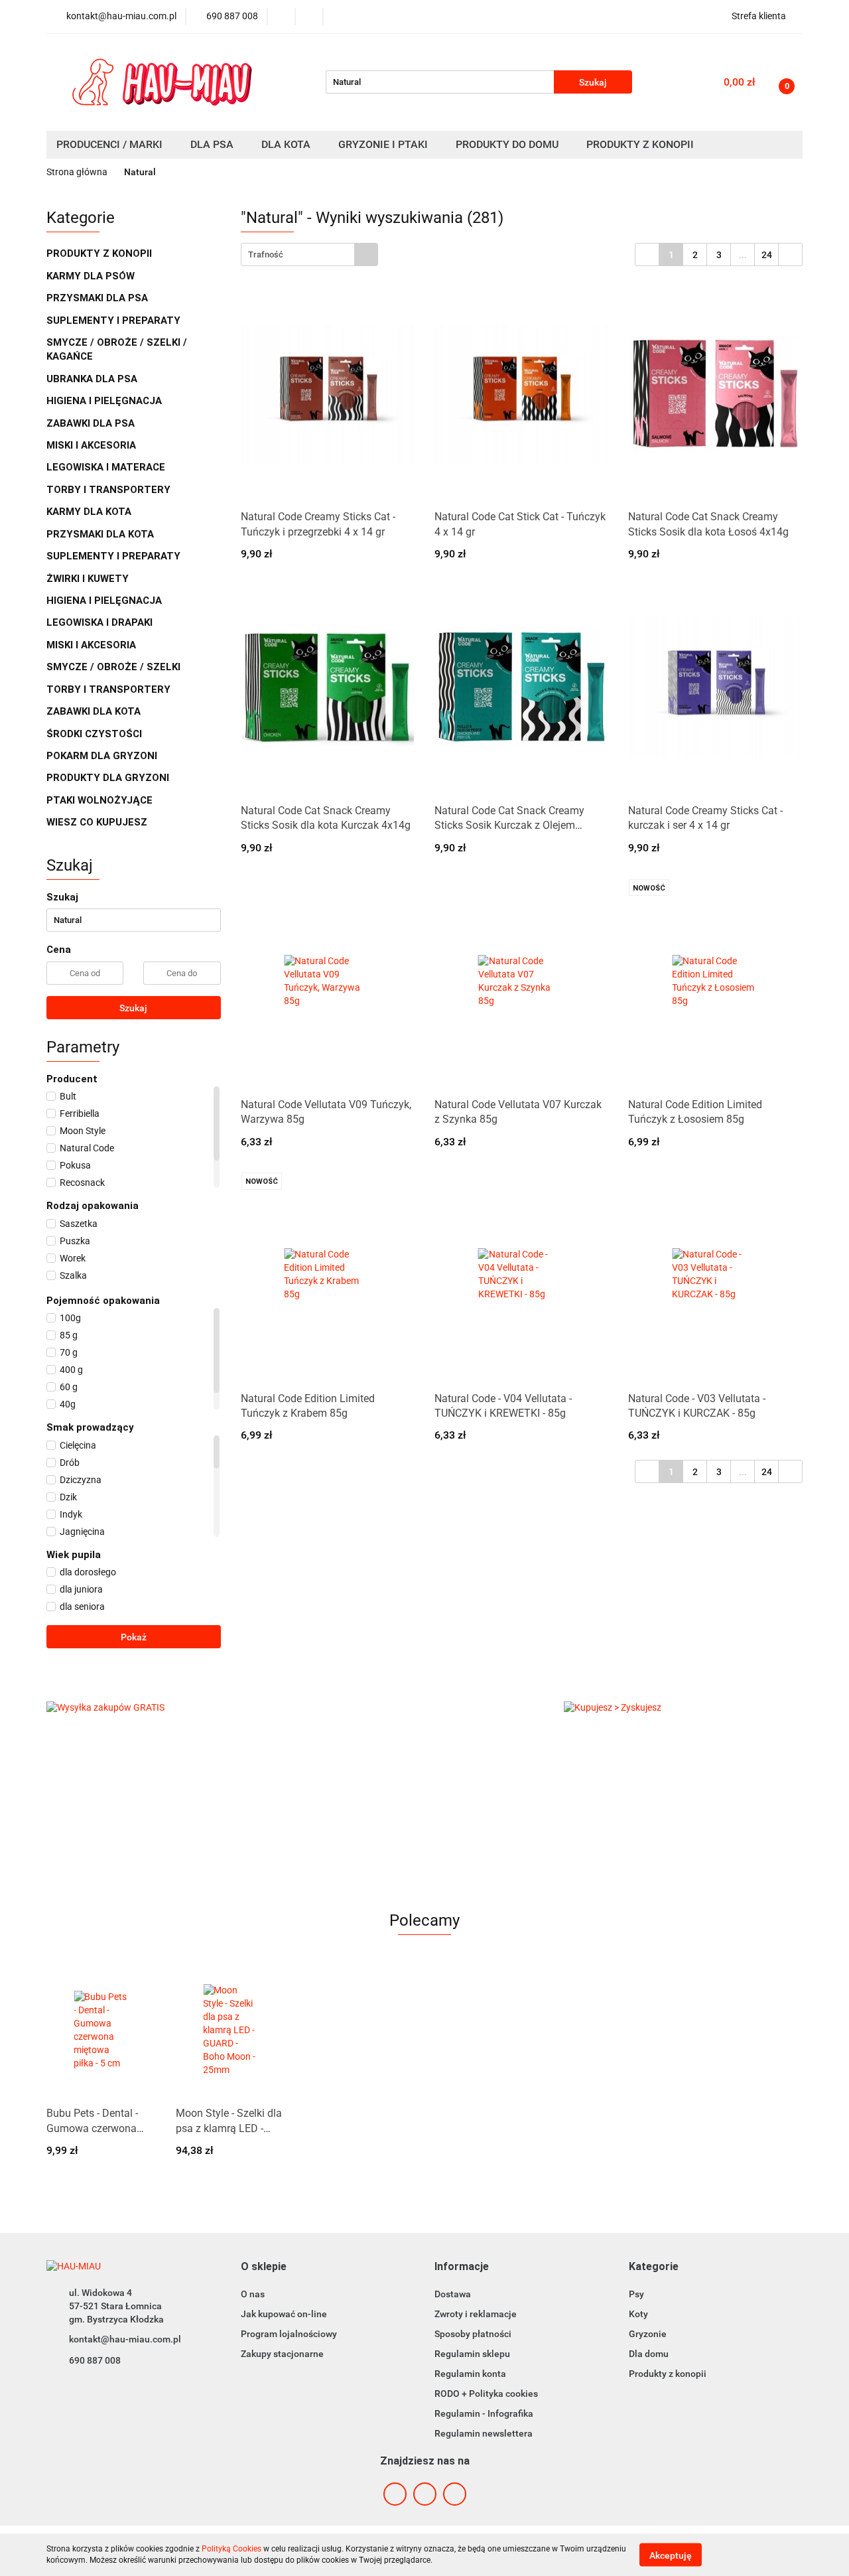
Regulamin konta (470, 2374)
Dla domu (649, 2354)
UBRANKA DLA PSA (93, 379)
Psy (636, 2294)
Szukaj (133, 1008)
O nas (253, 2294)
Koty (638, 2314)
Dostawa (453, 2294)
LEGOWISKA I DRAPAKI (101, 622)
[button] (264, 2267)
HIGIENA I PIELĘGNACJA (105, 401)
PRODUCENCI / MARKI (111, 144)
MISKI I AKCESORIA (93, 445)
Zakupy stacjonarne (282, 2354)
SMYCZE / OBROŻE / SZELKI (113, 667)
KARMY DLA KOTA (90, 512)
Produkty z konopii (668, 2374)
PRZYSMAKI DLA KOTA (101, 534)
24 (767, 255)
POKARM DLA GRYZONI (103, 756)
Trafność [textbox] (266, 254)
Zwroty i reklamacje (476, 2314)
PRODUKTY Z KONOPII (99, 253)
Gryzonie (648, 2334)
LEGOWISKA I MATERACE (107, 467)
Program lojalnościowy (289, 2334)
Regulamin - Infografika (484, 2413)
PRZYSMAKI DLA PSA (98, 298)
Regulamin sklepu (472, 2354)
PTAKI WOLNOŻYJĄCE (101, 800)
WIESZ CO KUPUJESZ (97, 822)
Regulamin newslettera (484, 2433)
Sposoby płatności (473, 2334)
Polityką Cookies (231, 2549)
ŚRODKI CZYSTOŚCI (96, 734)
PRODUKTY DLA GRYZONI (109, 778)
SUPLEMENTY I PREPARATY (115, 321)
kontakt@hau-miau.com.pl (125, 2339)
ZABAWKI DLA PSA (92, 423)
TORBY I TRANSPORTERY (110, 490)
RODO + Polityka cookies (486, 2394)
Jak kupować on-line (284, 2314)
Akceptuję (671, 2555)
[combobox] (309, 254)
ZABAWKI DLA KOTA (95, 711)
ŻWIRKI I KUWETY (89, 579)
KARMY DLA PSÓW (92, 276)
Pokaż (134, 1637)
